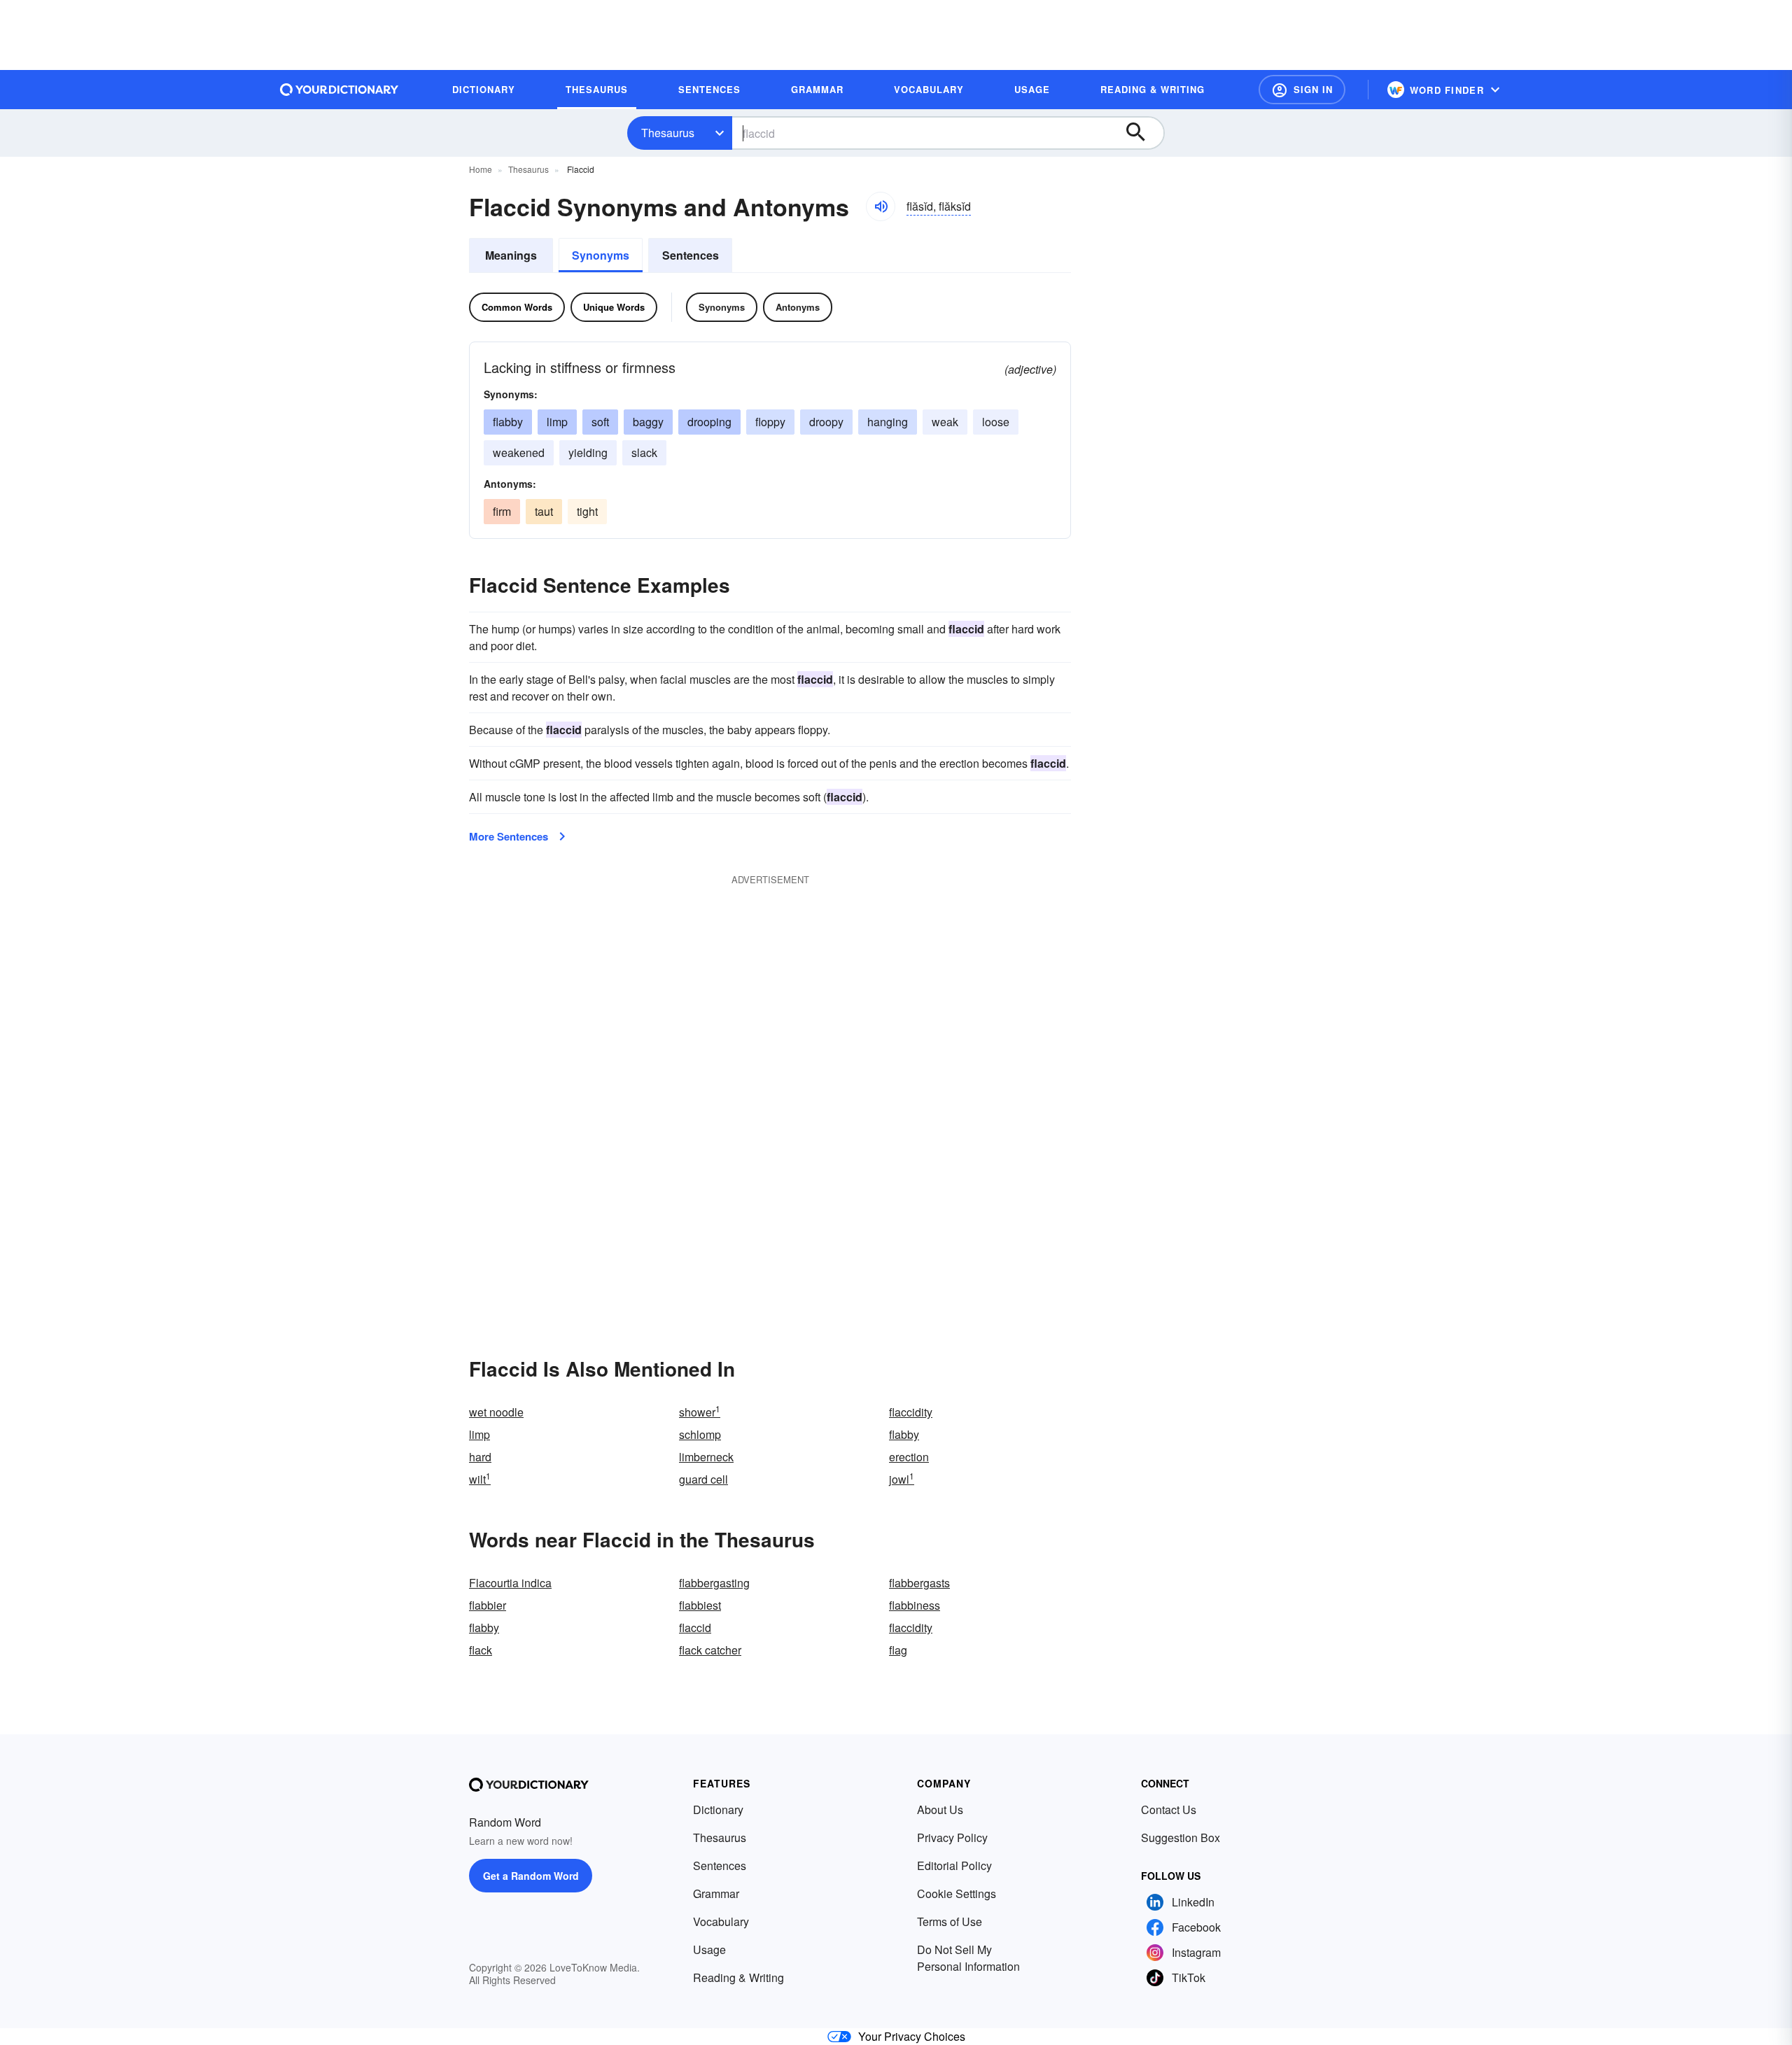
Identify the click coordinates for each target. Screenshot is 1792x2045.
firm (502, 511)
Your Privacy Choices (912, 2036)
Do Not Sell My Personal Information (968, 1958)
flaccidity (911, 1412)
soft (600, 422)
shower (700, 1412)
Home (481, 169)
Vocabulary (721, 1921)
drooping (709, 422)
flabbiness (915, 1605)
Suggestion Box (1181, 1837)
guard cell (703, 1479)
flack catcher (710, 1650)
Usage (709, 1949)
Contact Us (1169, 1809)
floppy (770, 422)
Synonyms (601, 255)
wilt (480, 1479)
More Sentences (509, 836)
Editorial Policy (954, 1865)
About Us (940, 1809)
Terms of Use (950, 1921)
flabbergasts (919, 1583)
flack (481, 1650)
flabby (508, 422)
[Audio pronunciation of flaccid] (881, 206)
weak (945, 422)
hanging (888, 422)
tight (587, 511)
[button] (1302, 90)
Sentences (691, 255)
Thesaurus (668, 133)
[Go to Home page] (339, 90)
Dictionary (718, 1809)
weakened (519, 452)
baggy (648, 422)
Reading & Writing (738, 1977)
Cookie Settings (957, 1893)
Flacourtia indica (510, 1583)
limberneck (706, 1457)
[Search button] (1142, 133)
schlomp (700, 1434)
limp (557, 422)
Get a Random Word (531, 1876)
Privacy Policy (952, 1837)
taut (544, 511)
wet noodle (496, 1412)
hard (480, 1457)
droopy (826, 422)
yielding (588, 452)
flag (898, 1650)
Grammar (716, 1893)
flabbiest (700, 1605)
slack (644, 452)
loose (996, 422)
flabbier (488, 1605)
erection (909, 1457)
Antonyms (798, 307)
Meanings (511, 255)
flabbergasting (714, 1583)
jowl (902, 1479)
